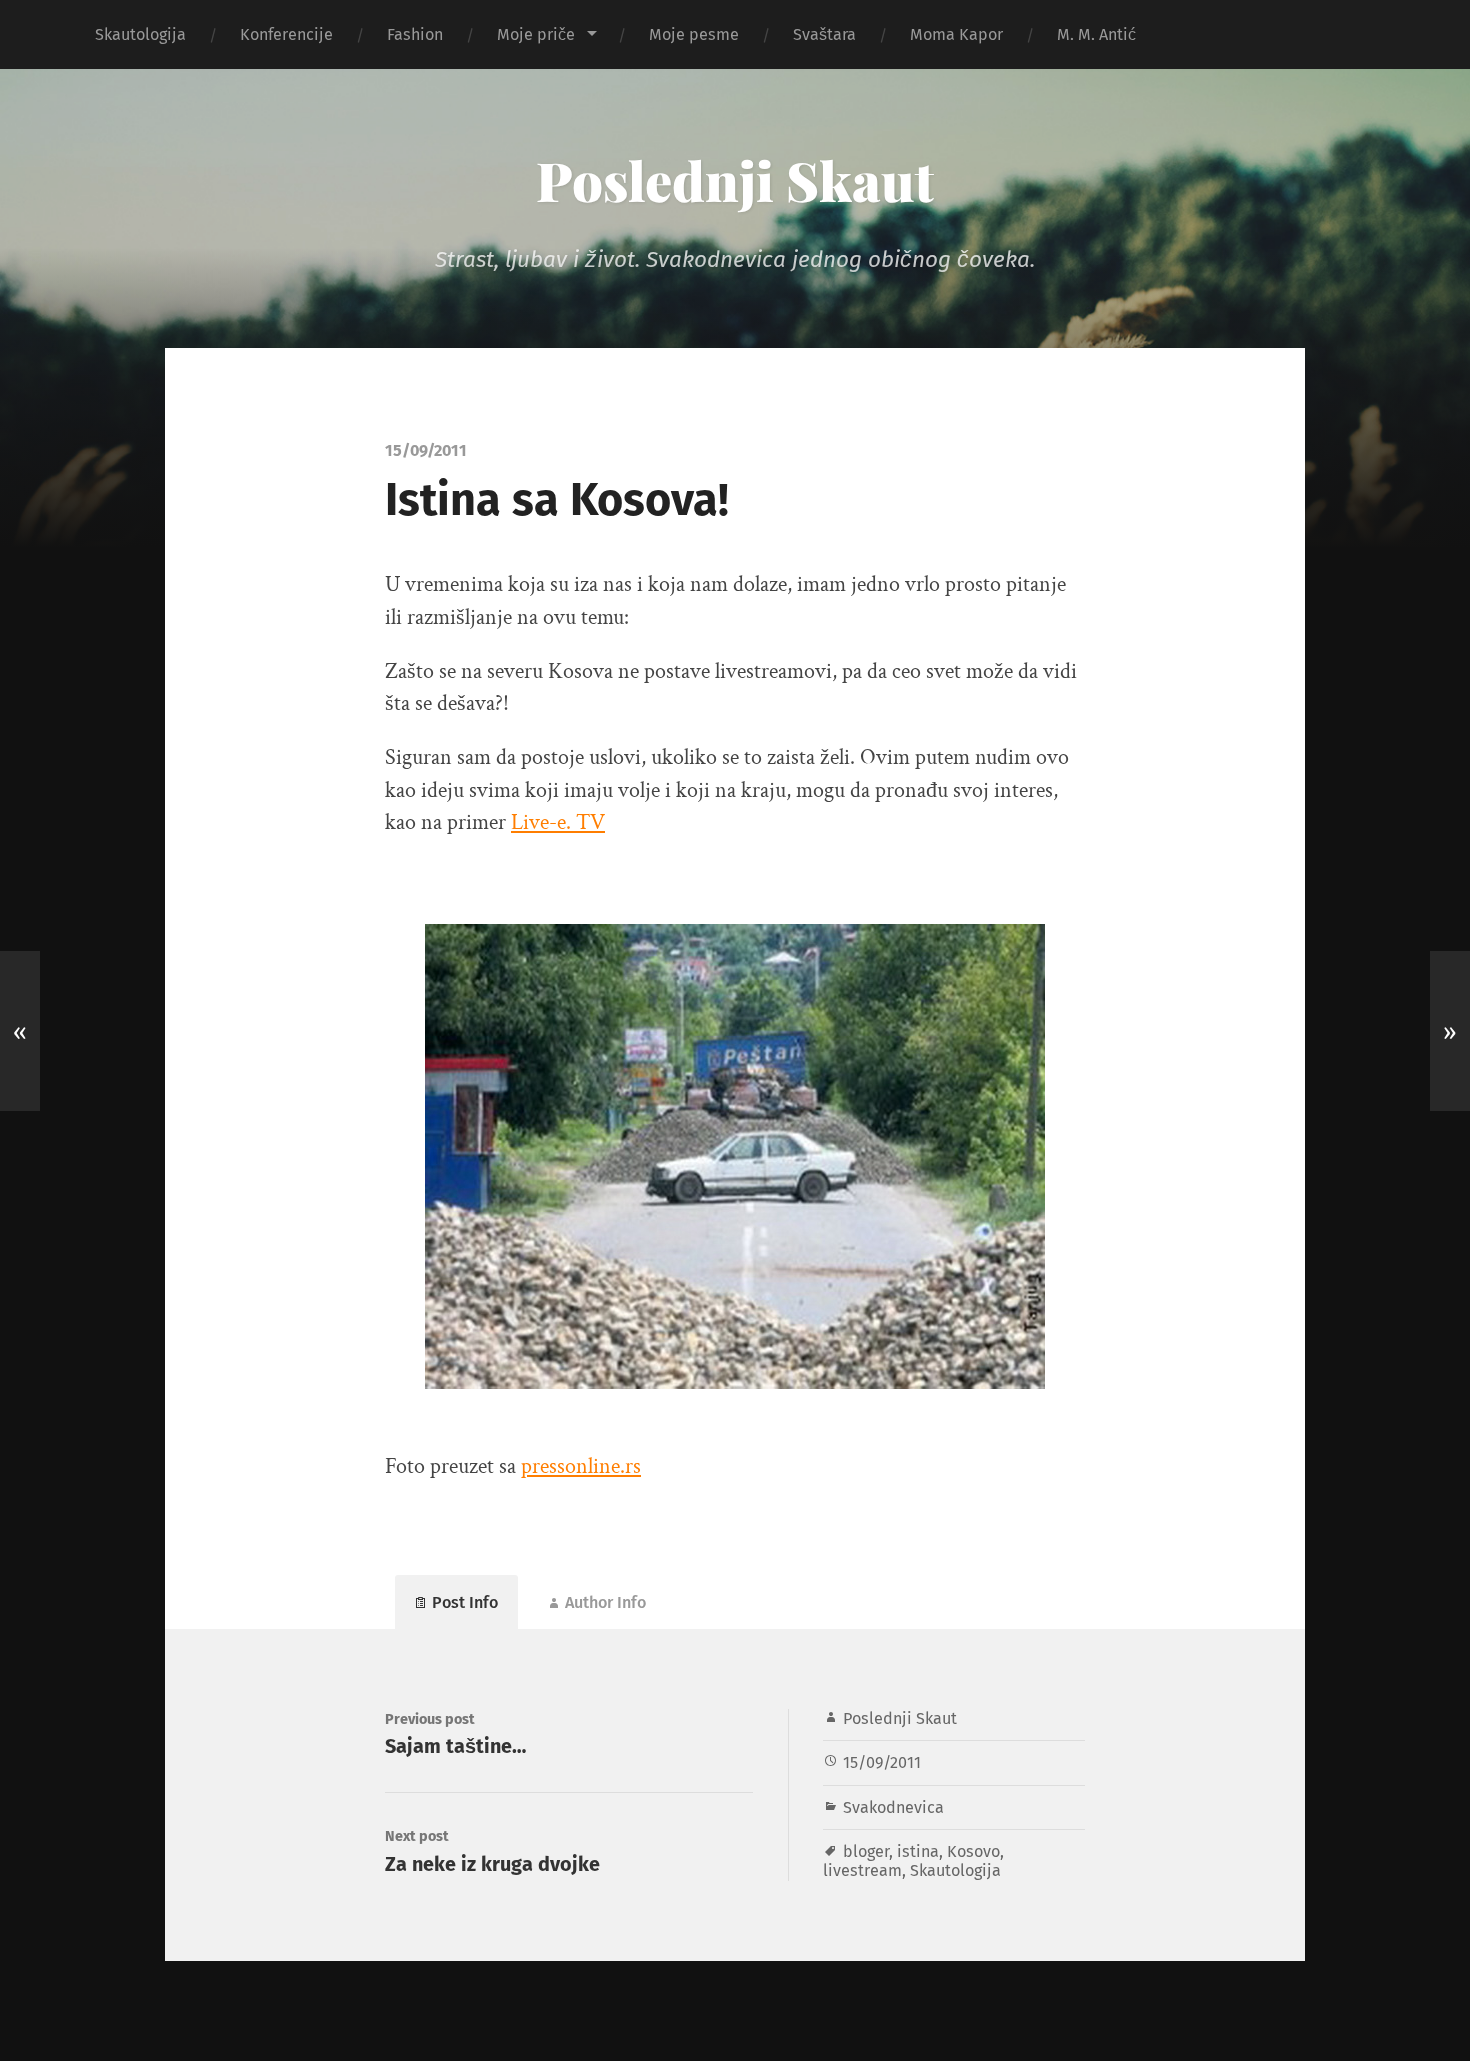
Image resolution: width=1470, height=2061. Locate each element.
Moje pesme (694, 34)
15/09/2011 (882, 1762)
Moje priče (536, 34)
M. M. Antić (1096, 34)
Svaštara (824, 34)
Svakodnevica (893, 1807)
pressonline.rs (581, 1466)
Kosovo (973, 1851)
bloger (866, 1851)
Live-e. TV (558, 822)
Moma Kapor (956, 34)
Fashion (415, 34)
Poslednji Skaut (735, 180)
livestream (862, 1870)
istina (918, 1851)
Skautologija (140, 34)
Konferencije (286, 34)
